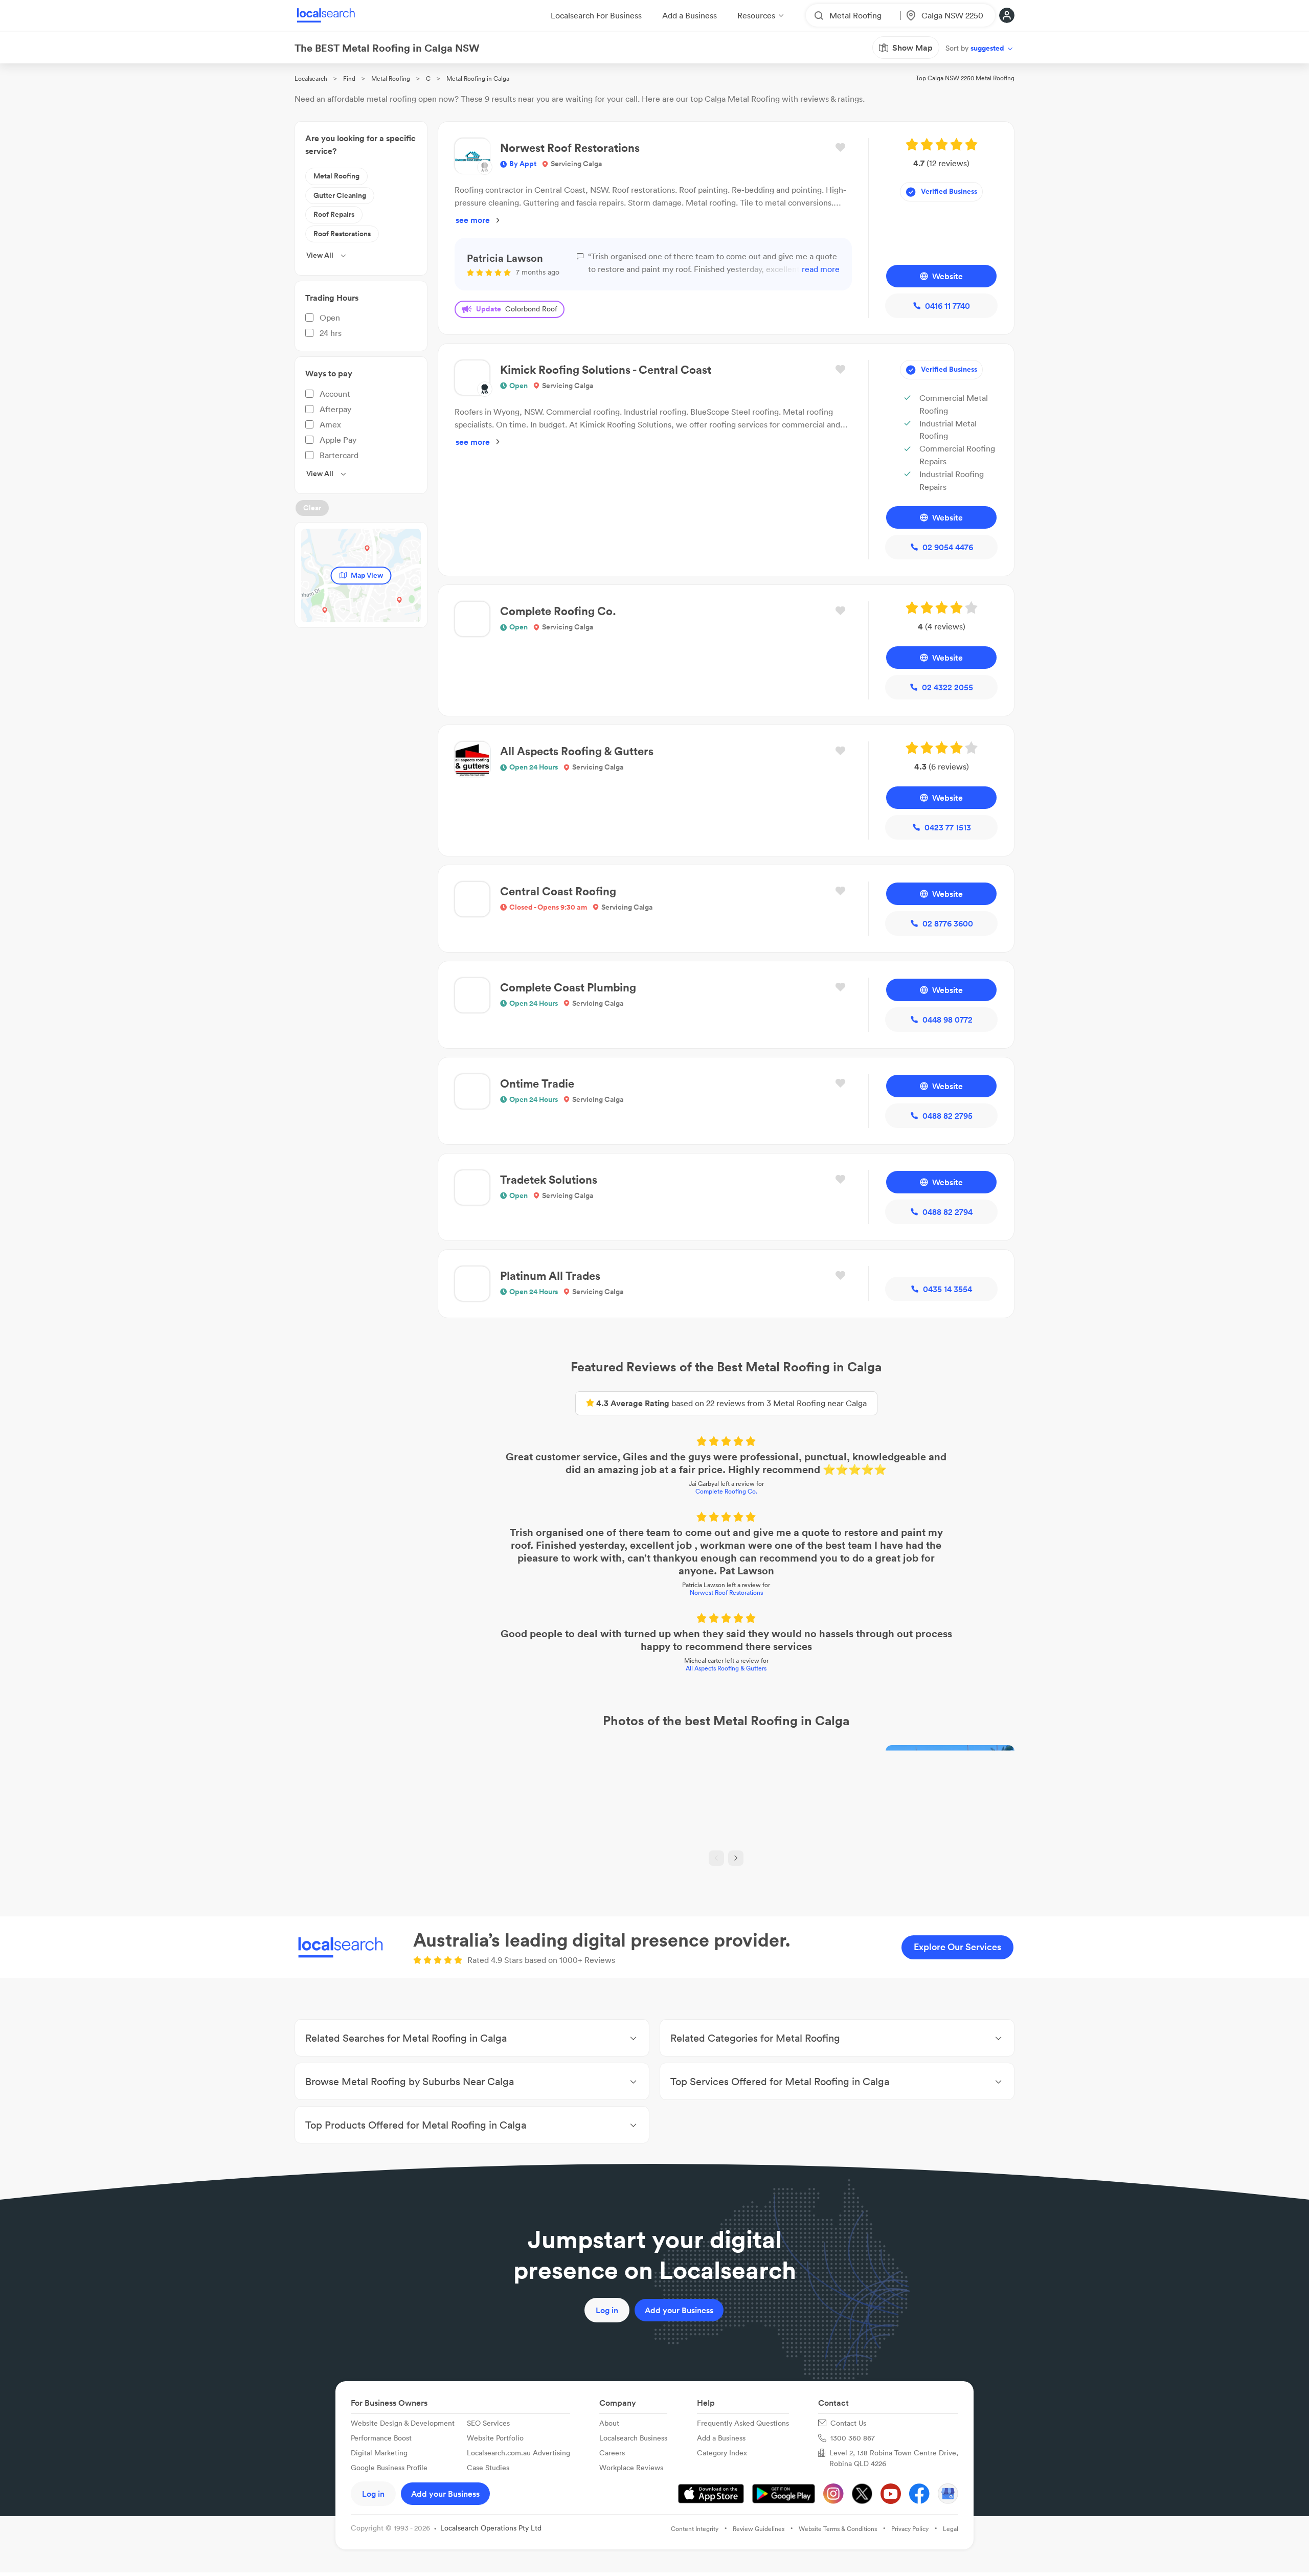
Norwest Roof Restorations (726, 1592)
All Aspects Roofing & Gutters (726, 1668)
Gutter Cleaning (340, 195)
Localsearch (311, 78)
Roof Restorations (342, 234)
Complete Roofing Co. (726, 1491)
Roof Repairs (334, 214)
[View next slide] (736, 1858)
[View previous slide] (716, 1858)
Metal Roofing (391, 78)
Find (349, 78)
